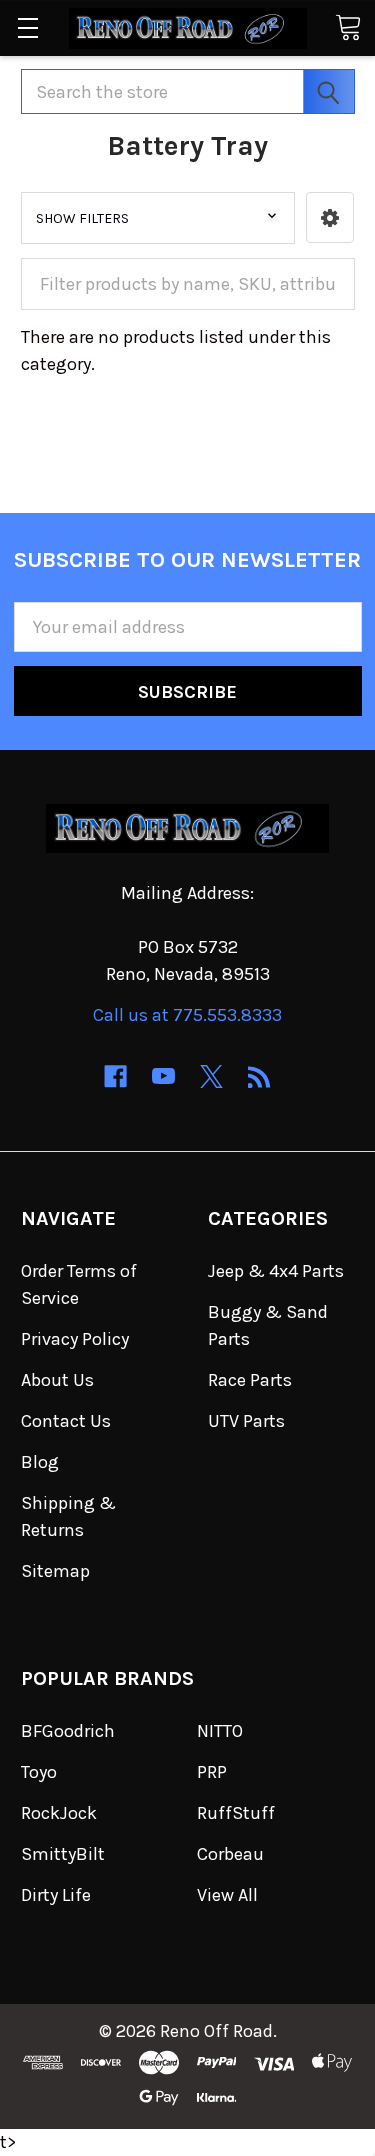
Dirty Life (56, 1895)
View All (227, 1895)
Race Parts (250, 1380)
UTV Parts (246, 1421)
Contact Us (66, 1421)
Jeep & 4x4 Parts (276, 1271)
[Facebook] (115, 1076)
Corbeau (230, 1854)
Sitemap (55, 1571)
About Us (57, 1380)
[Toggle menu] (27, 27)
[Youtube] (163, 1076)
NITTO (220, 1731)
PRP (212, 1772)
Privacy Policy (75, 1339)
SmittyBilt (63, 1854)
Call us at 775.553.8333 (187, 1015)
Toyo (39, 1772)
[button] (330, 217)
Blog (40, 1462)
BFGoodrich (68, 1731)
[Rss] (259, 1076)
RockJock (59, 1813)
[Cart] (348, 26)
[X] (211, 1076)
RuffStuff (236, 1813)
